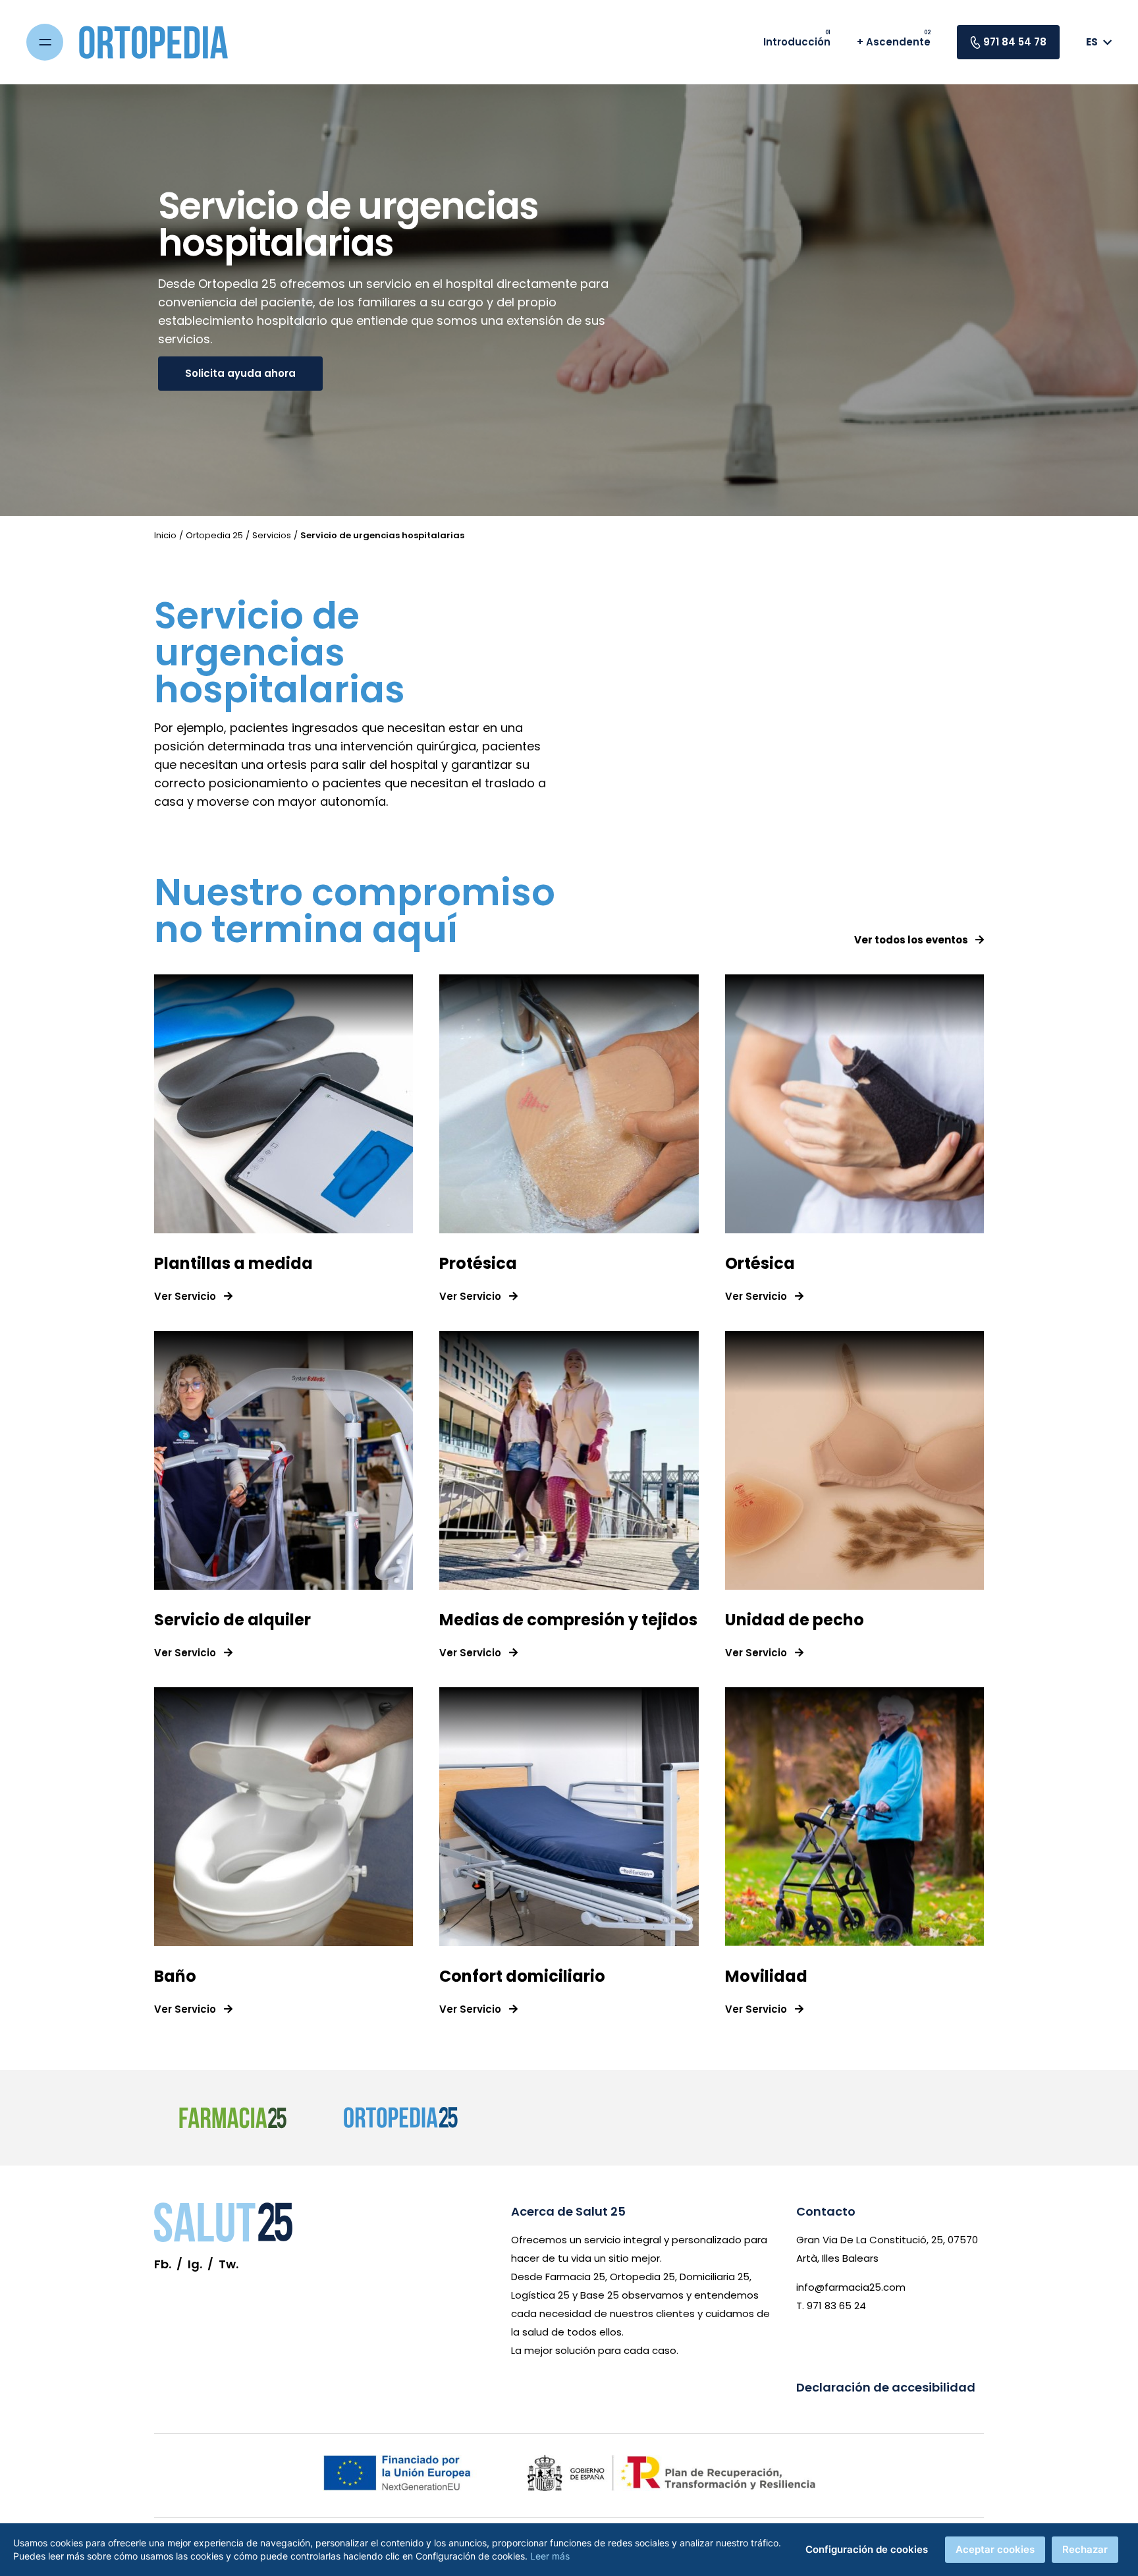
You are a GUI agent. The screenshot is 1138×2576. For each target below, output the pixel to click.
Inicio (165, 535)
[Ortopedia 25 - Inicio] (169, 42)
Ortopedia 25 (214, 535)
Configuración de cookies (867, 2549)
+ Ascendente (894, 42)
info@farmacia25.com (851, 2287)
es (1092, 42)
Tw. (229, 2264)
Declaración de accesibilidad (886, 2387)
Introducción (797, 42)
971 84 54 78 (1015, 42)
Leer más (550, 2556)
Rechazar (1085, 2549)
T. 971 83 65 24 (831, 2306)
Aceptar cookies (995, 2549)
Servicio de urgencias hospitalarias (382, 535)
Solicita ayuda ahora (240, 373)
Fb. (163, 2264)
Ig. (195, 2264)
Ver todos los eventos (912, 940)
